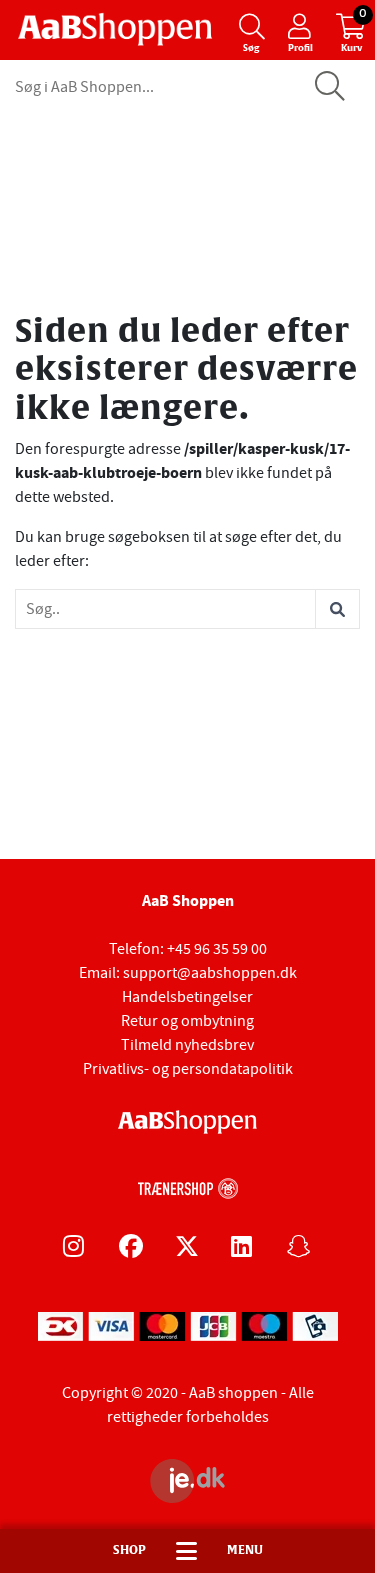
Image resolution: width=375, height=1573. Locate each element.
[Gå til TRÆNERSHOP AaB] (188, 1186)
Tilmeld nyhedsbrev (187, 1045)
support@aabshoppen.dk (210, 973)
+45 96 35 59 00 (217, 949)
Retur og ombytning (187, 1021)
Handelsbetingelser (187, 997)
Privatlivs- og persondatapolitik (188, 1069)
